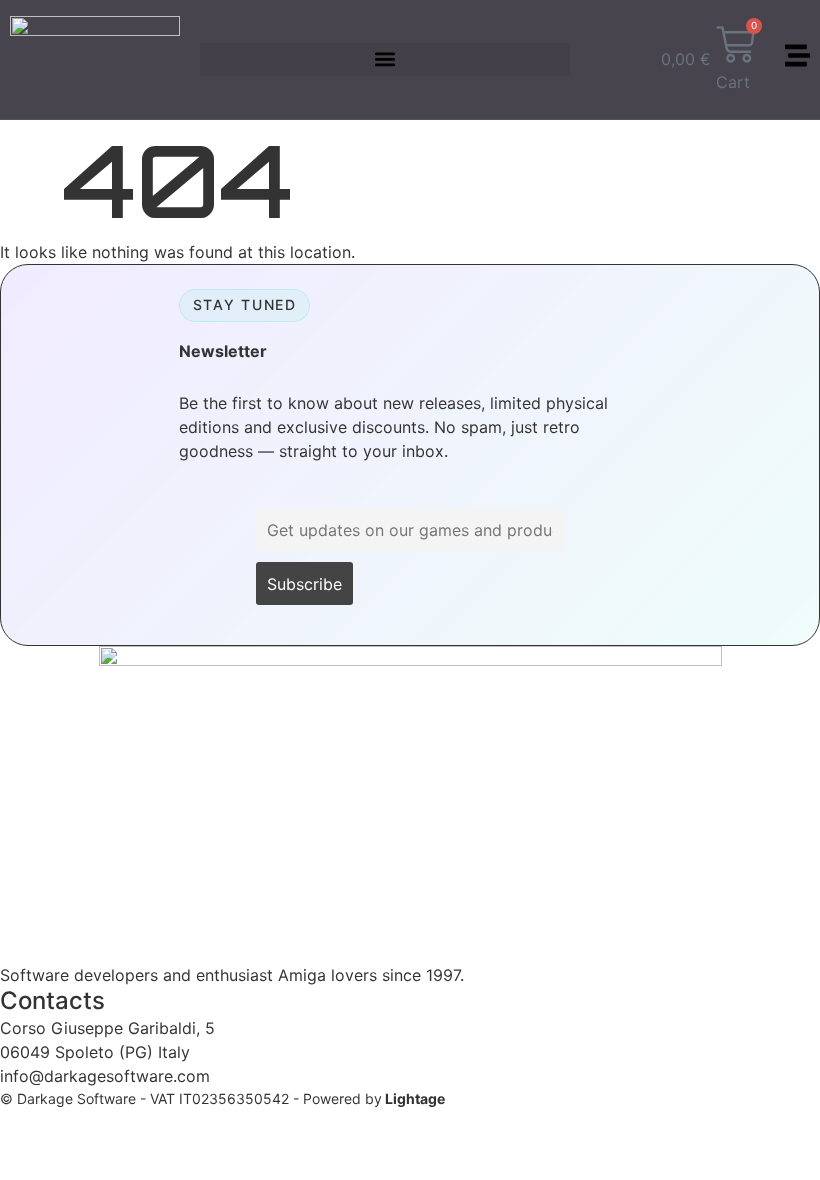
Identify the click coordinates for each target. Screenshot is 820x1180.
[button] (385, 59)
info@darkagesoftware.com (105, 1076)
